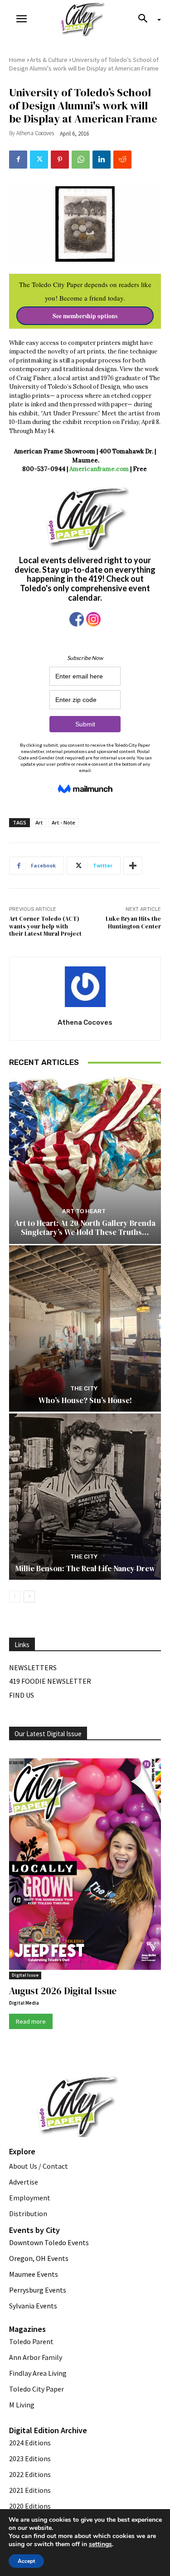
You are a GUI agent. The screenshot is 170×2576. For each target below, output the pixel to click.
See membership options (85, 316)
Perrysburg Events (38, 2290)
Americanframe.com (99, 469)
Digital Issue (25, 1975)
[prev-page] (15, 1596)
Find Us (22, 1695)
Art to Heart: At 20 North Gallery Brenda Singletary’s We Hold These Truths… (85, 1228)
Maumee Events (34, 2274)
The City (84, 1388)
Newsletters (33, 1667)
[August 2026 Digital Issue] (85, 1866)
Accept (26, 2561)
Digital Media (24, 2003)
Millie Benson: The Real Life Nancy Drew (85, 1568)
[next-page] (29, 1596)
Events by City (34, 2230)
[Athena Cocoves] (85, 987)
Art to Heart (84, 1211)
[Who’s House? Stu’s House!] (85, 1329)
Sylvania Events (33, 2306)
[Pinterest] (60, 160)
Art (39, 822)
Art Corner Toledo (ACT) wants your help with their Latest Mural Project (45, 926)
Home (17, 60)
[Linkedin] (102, 160)
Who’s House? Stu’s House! (85, 1400)
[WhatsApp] (81, 160)
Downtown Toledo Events (49, 2242)
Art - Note (63, 822)
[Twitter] (39, 160)
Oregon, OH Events (39, 2258)
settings (100, 2544)
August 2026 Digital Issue (63, 1991)
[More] (133, 866)
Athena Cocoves (35, 133)
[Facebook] (18, 160)
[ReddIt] (122, 160)
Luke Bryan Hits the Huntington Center (133, 923)
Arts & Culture (49, 60)
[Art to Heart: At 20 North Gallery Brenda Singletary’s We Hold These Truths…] (85, 1161)
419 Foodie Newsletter (50, 1681)
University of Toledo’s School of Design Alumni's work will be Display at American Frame (84, 64)
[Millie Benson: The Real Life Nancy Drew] (85, 1497)
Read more (31, 2021)
